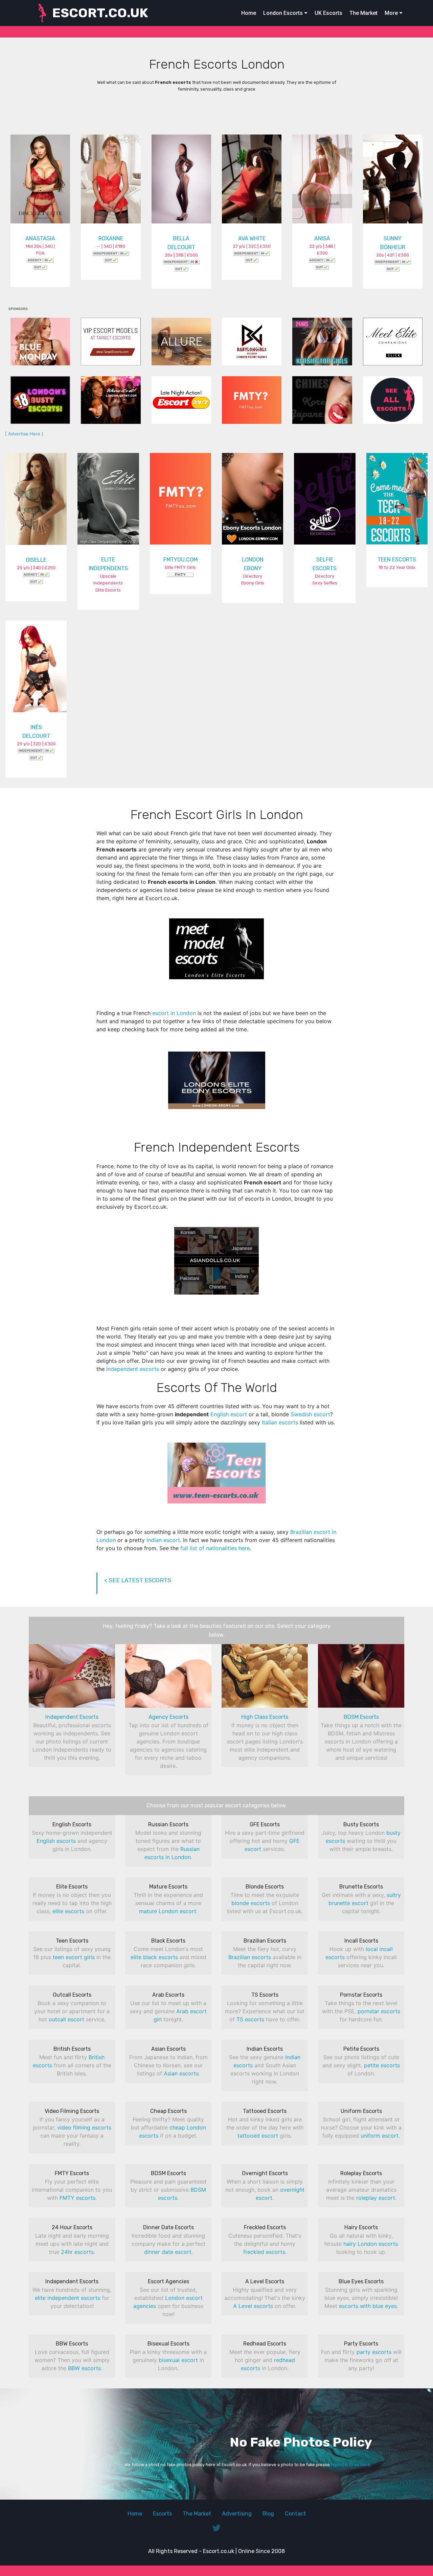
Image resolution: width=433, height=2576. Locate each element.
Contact (295, 2514)
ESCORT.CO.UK (100, 13)
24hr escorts (77, 2252)
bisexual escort (178, 2360)
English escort (229, 1414)
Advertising (237, 2514)
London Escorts (283, 13)
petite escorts (382, 2065)
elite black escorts (154, 1957)
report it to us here (350, 2465)
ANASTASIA (40, 238)
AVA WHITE (252, 238)
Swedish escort (310, 1414)
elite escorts (68, 1911)
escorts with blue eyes (368, 2306)
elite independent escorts (67, 2298)
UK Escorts (328, 13)
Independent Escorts (72, 1717)
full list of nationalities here (215, 1548)
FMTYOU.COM (180, 560)
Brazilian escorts (250, 1957)
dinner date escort (168, 2252)
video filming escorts (84, 2127)
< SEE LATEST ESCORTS (138, 1580)
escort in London (174, 1013)
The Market (363, 13)
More (391, 13)
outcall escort (66, 2019)
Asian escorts (181, 2073)
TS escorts (250, 2019)
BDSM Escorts (361, 1717)
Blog (268, 2514)
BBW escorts (84, 2368)
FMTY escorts (77, 2198)
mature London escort (168, 1911)
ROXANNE (111, 238)
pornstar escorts (379, 2011)
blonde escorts (251, 1903)
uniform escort (380, 2136)
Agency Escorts (168, 1717)
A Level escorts (253, 2306)
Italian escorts (280, 1422)
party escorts (374, 2352)
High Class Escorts (265, 1717)
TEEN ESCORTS (397, 560)
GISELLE (36, 560)
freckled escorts (264, 2252)
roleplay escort (376, 2198)
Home (249, 13)
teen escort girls (74, 1957)
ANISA (322, 238)
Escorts (162, 2514)
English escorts (56, 1841)
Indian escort (163, 1540)
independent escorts (133, 1369)
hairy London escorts (371, 2244)
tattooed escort (258, 2136)
